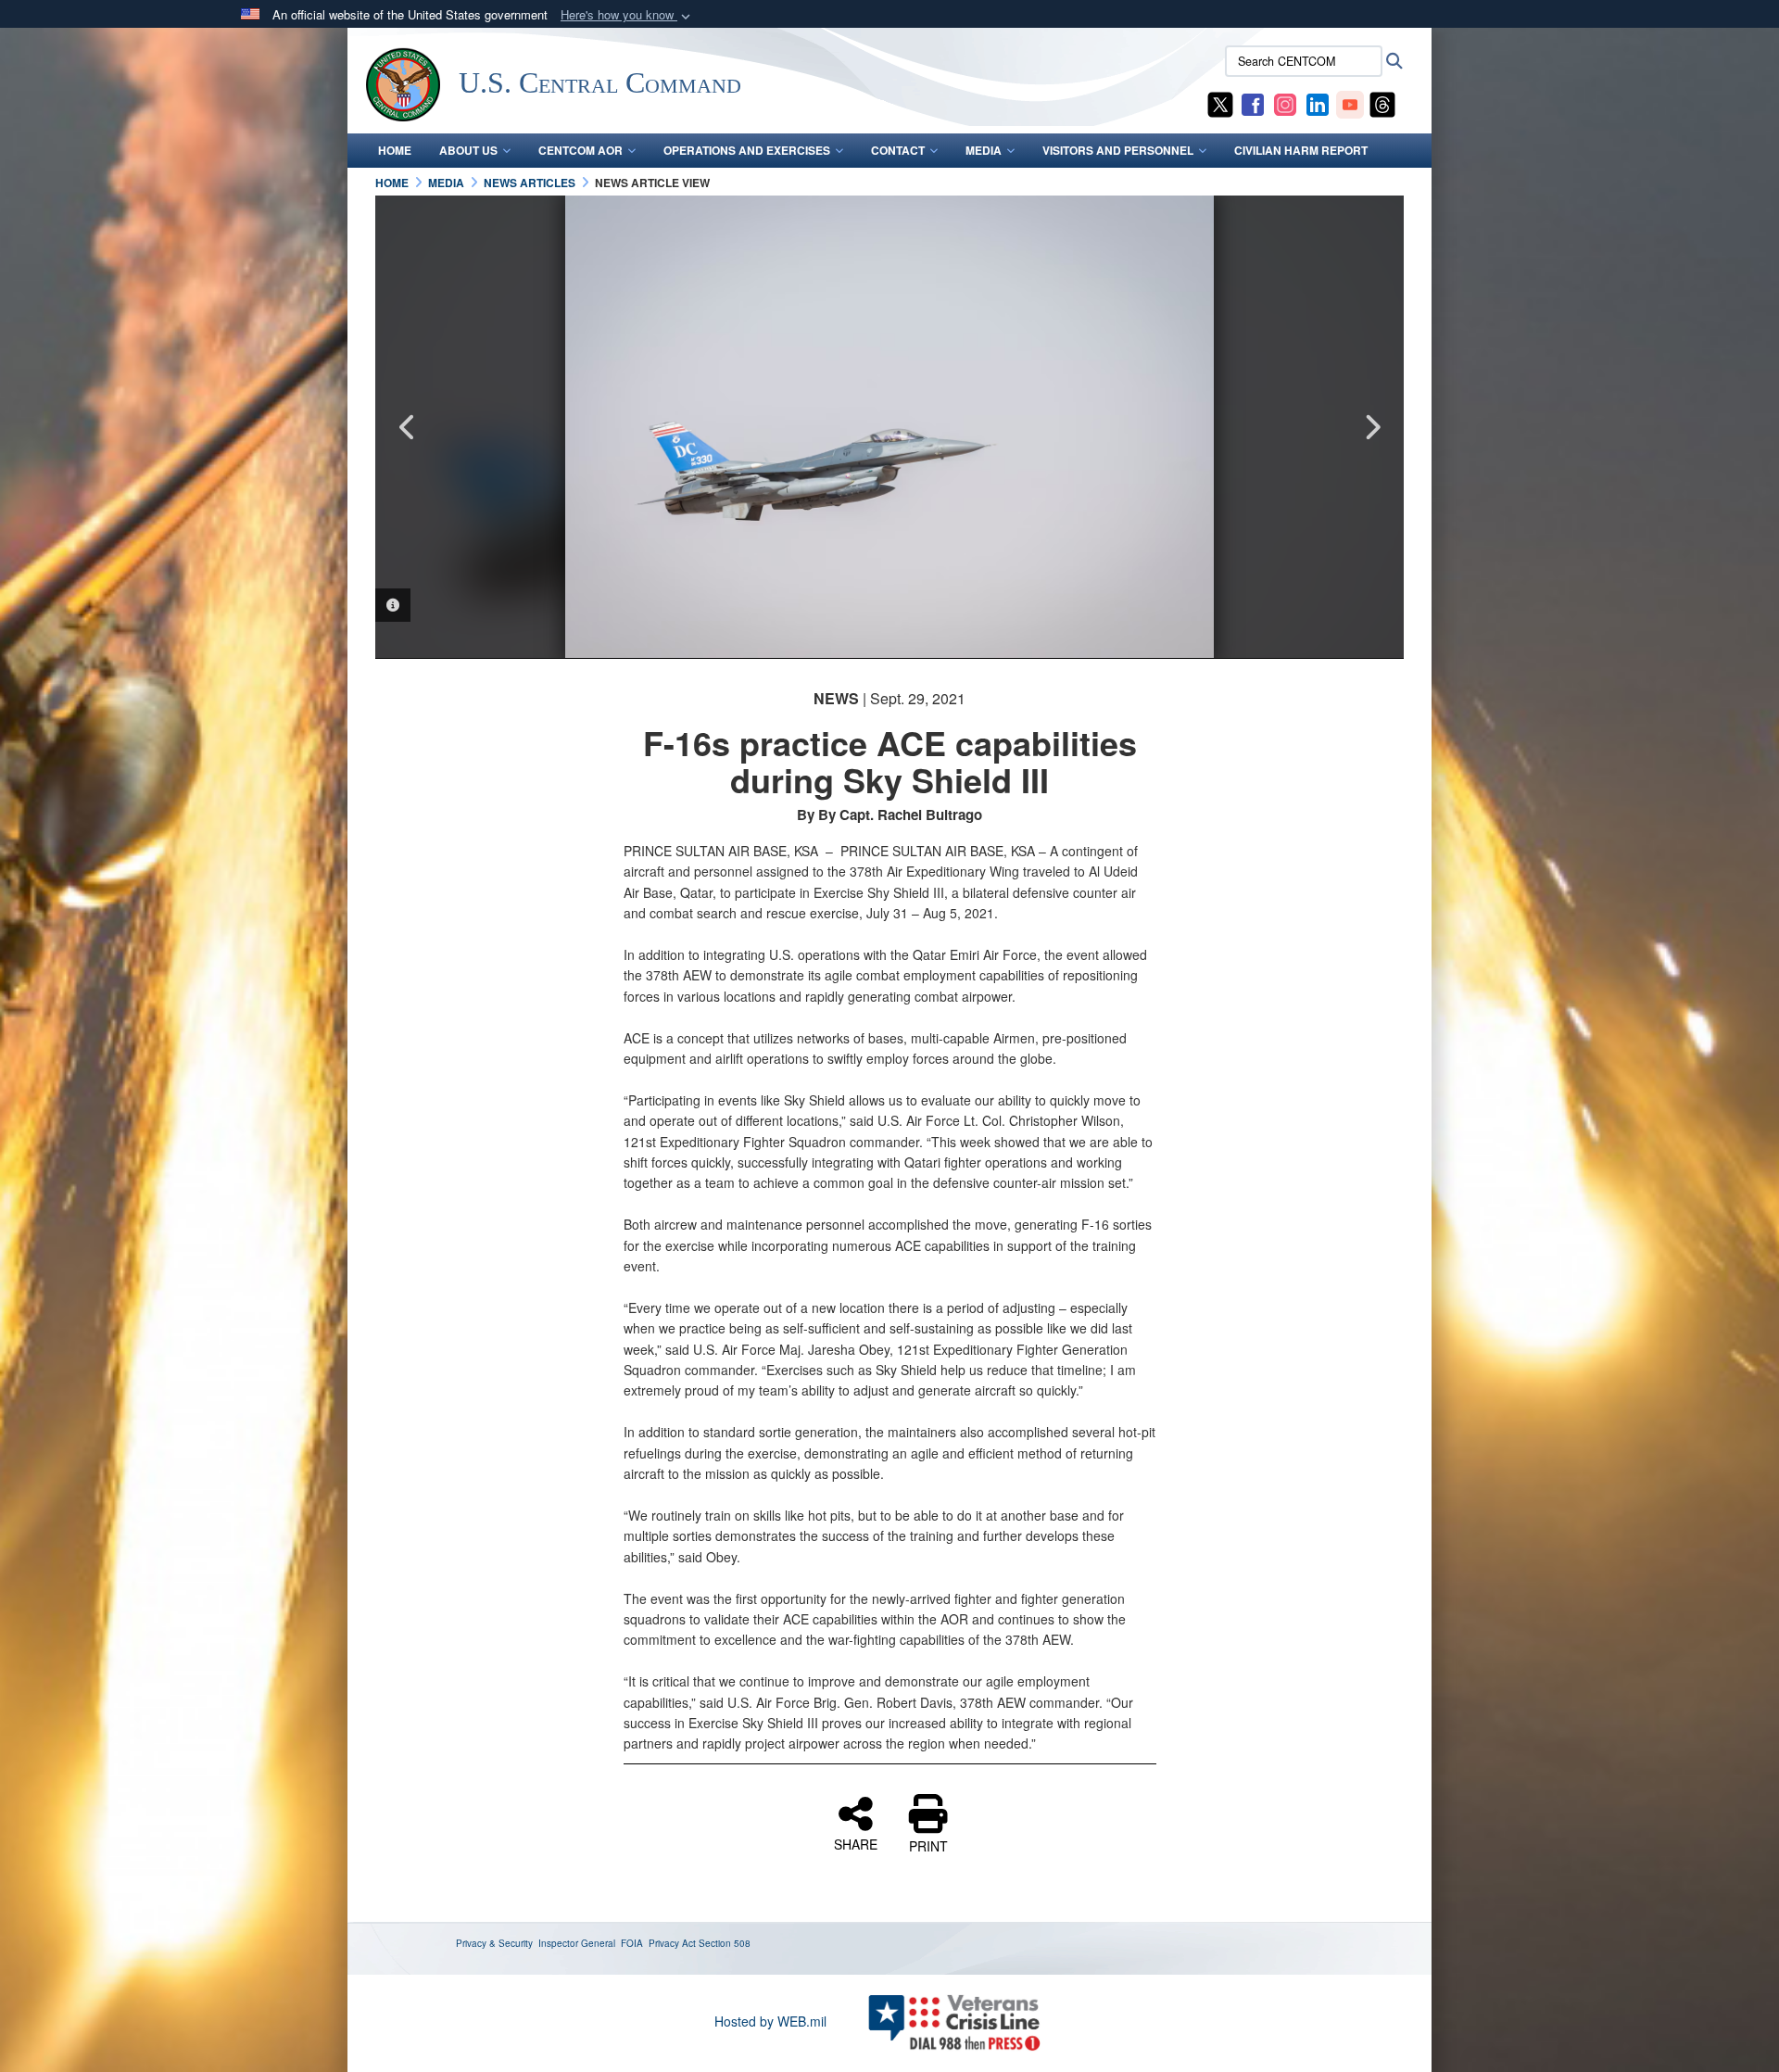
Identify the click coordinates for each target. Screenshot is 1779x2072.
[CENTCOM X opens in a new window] (1220, 103)
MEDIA (984, 150)
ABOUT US (468, 150)
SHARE (856, 1843)
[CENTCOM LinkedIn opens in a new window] (1318, 103)
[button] (627, 15)
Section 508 (725, 1943)
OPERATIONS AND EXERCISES (747, 150)
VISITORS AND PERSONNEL (1118, 150)
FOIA (632, 1943)
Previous (408, 427)
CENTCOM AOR (580, 150)
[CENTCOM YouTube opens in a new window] (1350, 103)
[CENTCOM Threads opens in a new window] (1382, 103)
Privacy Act (672, 1943)
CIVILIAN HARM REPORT (1301, 150)
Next (1371, 427)
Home (395, 150)
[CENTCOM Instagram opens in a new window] (1285, 103)
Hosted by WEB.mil (770, 2021)
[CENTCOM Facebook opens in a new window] (1253, 103)
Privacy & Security (494, 1943)
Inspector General (577, 1943)
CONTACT (898, 150)
